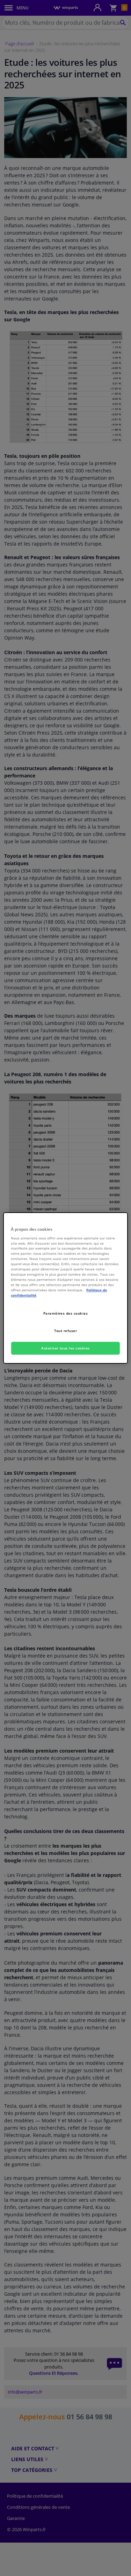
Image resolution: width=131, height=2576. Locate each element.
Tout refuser (66, 1331)
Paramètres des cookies (66, 1313)
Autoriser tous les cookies (65, 1348)
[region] (65, 1288)
